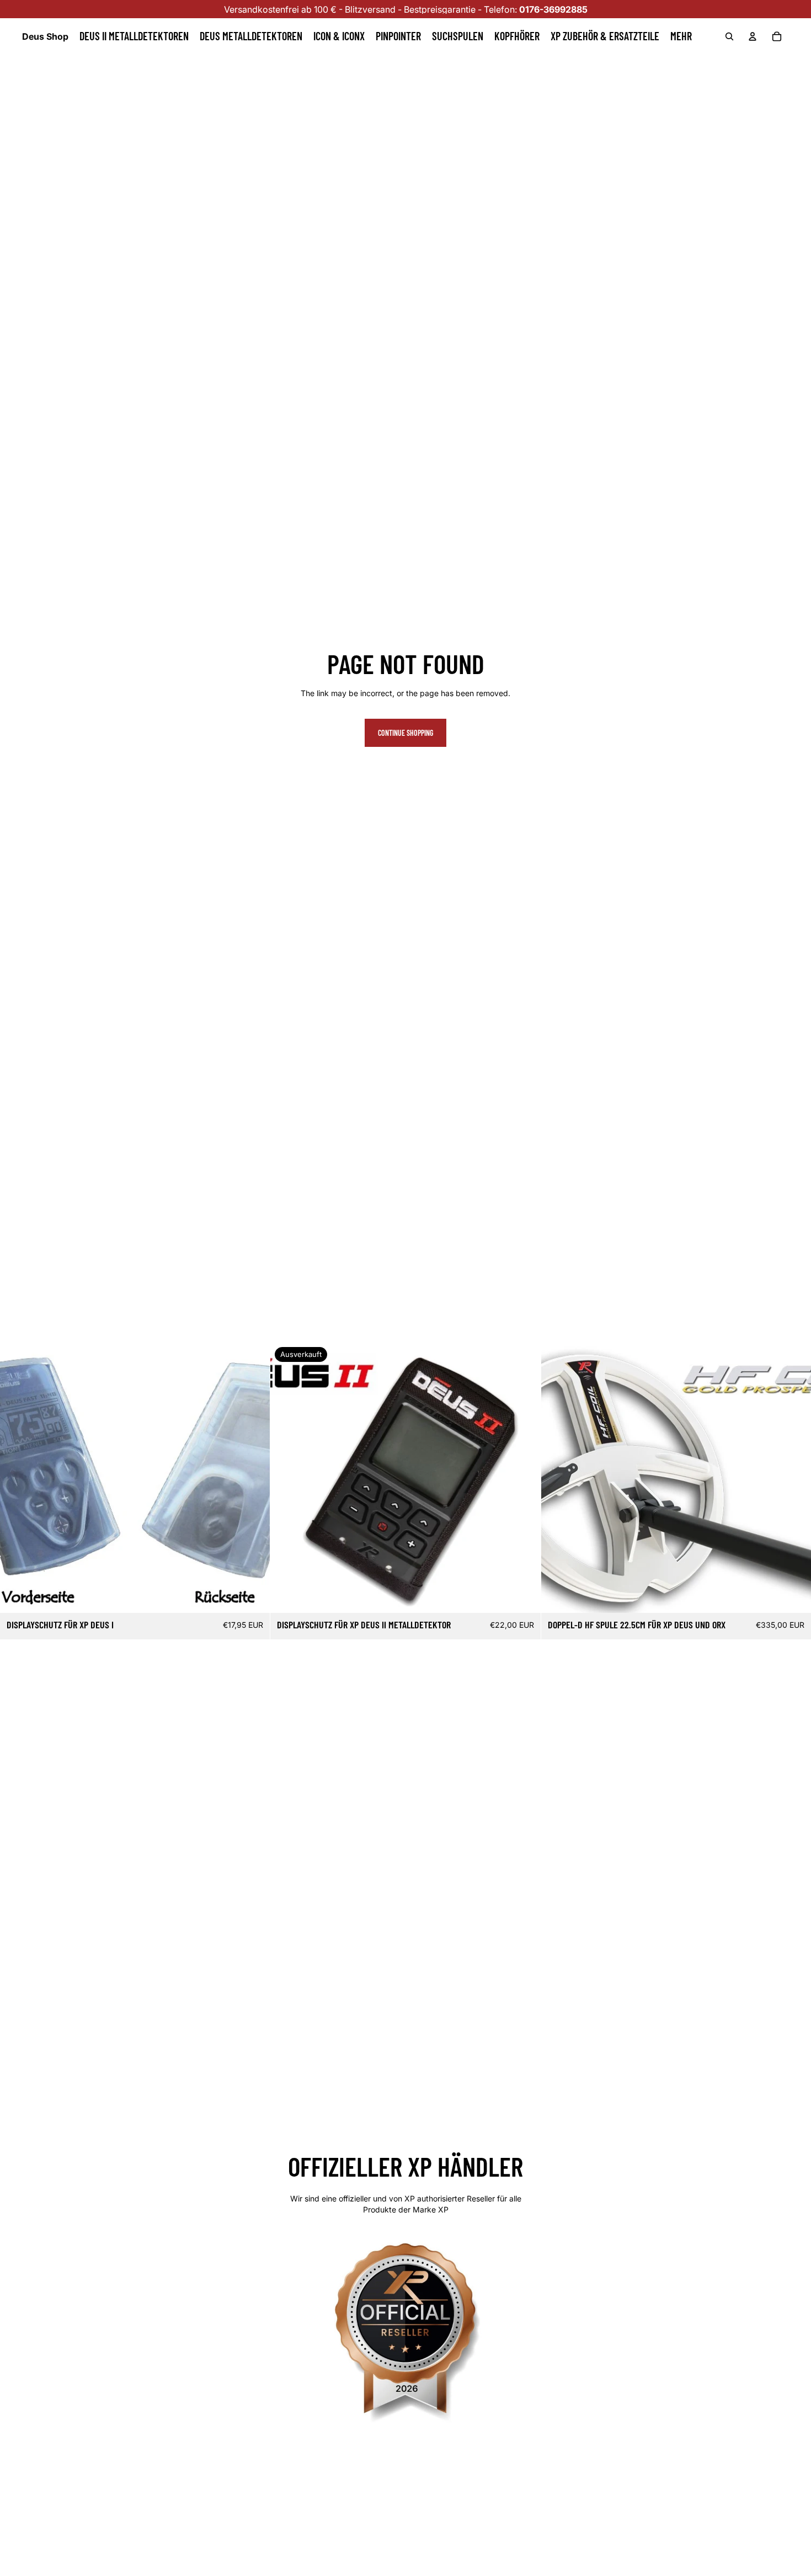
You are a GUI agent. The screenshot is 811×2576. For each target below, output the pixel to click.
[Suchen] (729, 36)
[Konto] (753, 36)
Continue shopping (405, 733)
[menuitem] (681, 36)
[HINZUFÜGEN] (253, 1596)
